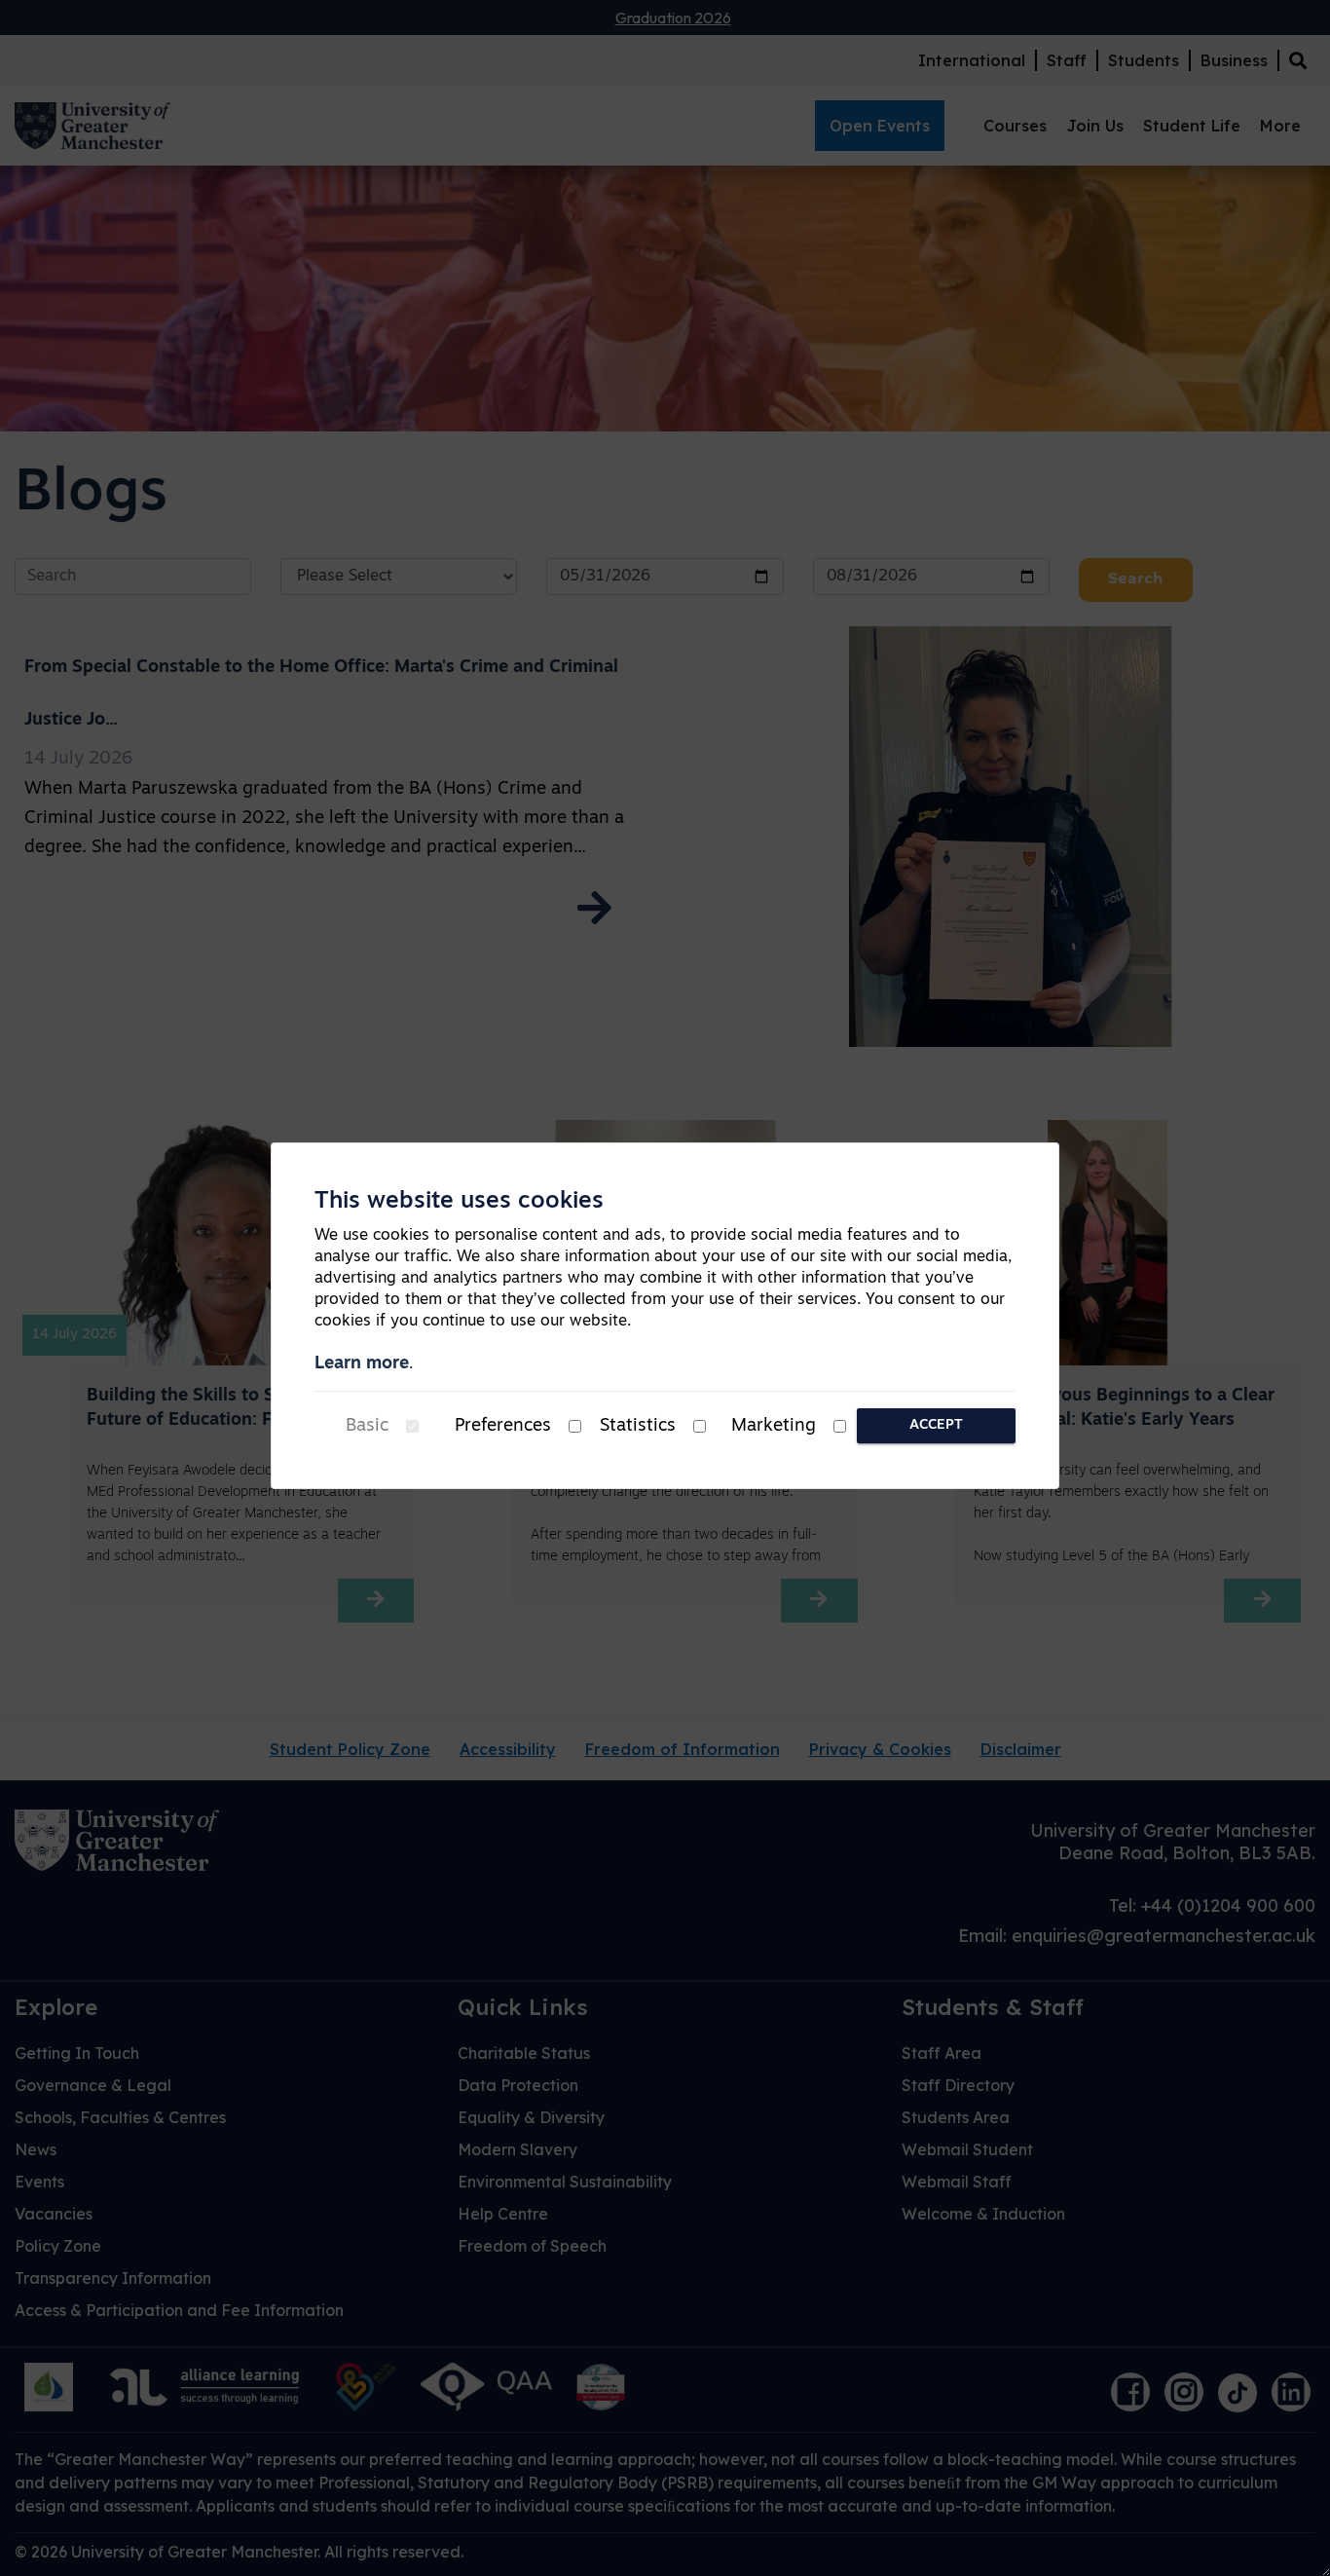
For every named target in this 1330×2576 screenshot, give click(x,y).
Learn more (362, 1364)
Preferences (503, 1427)
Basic (367, 1427)
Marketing (774, 1427)
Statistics (638, 1427)
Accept (936, 1425)
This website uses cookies (459, 1202)
